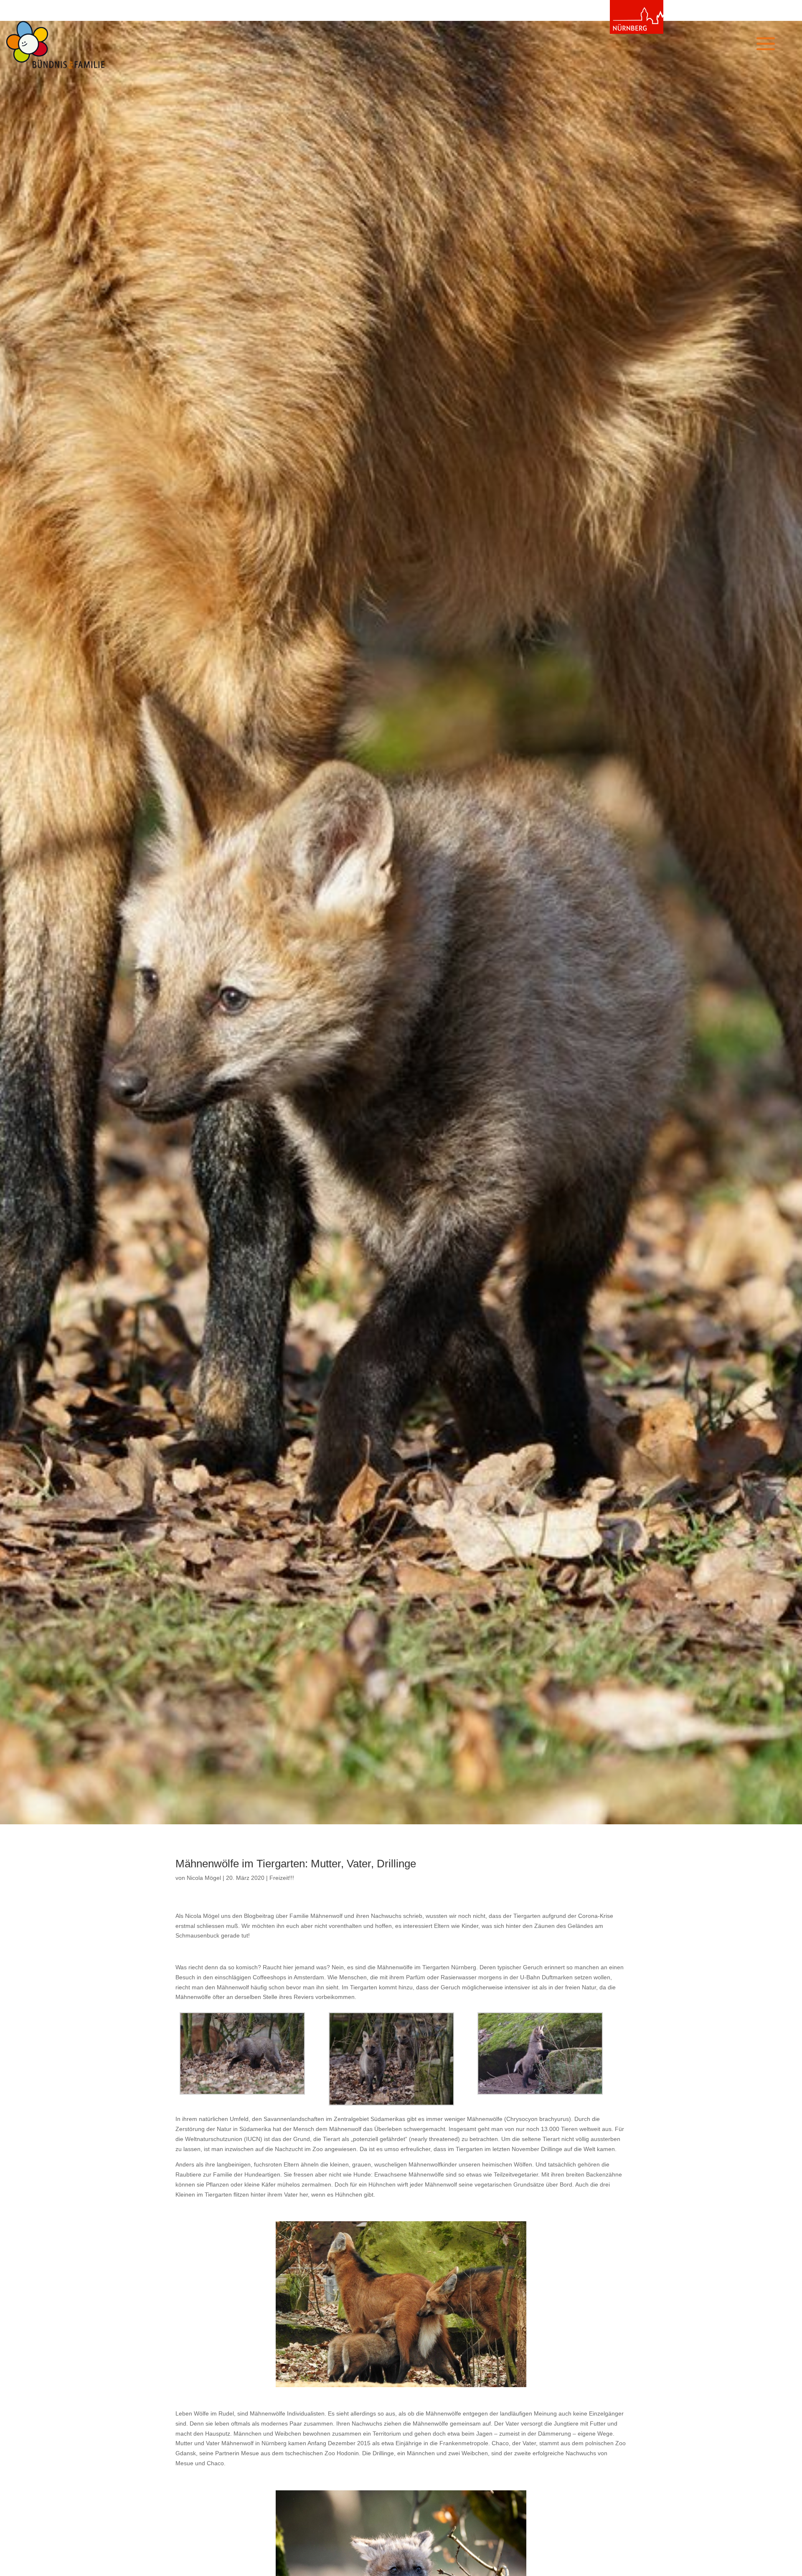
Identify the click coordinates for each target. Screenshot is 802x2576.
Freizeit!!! (282, 1878)
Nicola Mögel (204, 1878)
